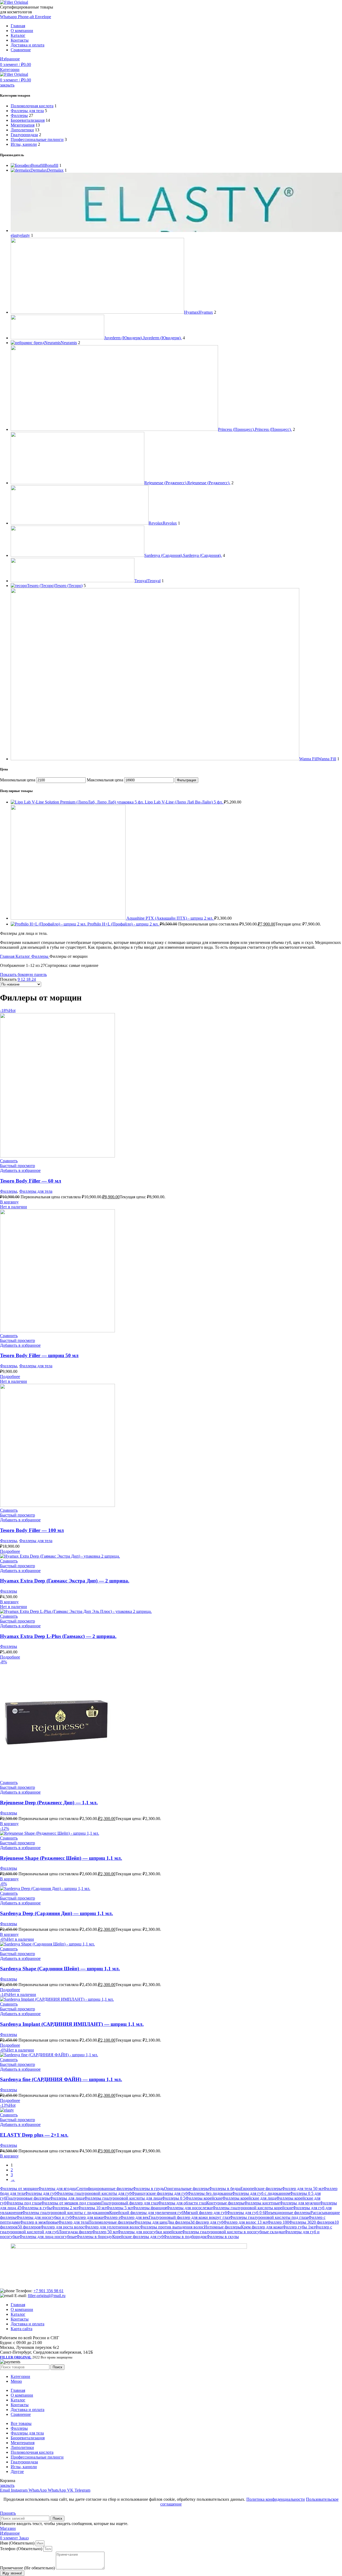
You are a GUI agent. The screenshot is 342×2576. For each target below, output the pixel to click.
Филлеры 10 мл (92, 2208)
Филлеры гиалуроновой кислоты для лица (123, 2198)
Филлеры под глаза (24, 2203)
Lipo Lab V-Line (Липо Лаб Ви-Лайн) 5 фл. (184, 802)
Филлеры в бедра (225, 2189)
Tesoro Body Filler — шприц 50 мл (39, 1355)
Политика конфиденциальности (276, 2499)
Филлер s (112, 2217)
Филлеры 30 (300, 2222)
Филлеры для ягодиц (57, 2189)
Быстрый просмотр (18, 1166)
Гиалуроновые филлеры (28, 2198)
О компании (22, 2309)
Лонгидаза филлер (75, 2232)
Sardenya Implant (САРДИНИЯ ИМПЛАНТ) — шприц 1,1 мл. (72, 2024)
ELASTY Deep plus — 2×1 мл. (34, 2135)
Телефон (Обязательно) (22, 2549)
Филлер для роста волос (63, 2227)
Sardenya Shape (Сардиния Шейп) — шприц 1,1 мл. (60, 1969)
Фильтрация (186, 780)
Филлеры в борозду (94, 2237)
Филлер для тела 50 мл (303, 2189)
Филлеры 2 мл (65, 2208)
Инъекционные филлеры (288, 2213)
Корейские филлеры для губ (138, 2237)
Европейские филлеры (261, 2189)
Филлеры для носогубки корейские (150, 2232)
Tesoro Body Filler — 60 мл (31, 1181)
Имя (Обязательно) (18, 2543)
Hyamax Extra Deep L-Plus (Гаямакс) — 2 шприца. (58, 1636)
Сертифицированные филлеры (105, 2189)
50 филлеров (29, 2227)
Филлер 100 (278, 2222)
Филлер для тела (73, 2222)
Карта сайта (22, 2329)
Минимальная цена (18, 780)
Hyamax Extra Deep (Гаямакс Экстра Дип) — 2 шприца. (65, 1581)
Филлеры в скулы (223, 2237)
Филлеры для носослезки (189, 2208)
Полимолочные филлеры (111, 2222)
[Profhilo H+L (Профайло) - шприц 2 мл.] (49, 924)
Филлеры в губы (37, 2208)
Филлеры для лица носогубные (48, 2237)
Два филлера (179, 2222)
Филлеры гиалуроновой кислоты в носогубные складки (233, 2232)
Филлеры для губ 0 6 (246, 2213)
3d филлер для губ (207, 2222)
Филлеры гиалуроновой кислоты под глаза (269, 2217)
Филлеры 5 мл (119, 2208)
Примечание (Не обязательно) (28, 2568)
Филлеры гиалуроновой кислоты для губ (94, 2193)
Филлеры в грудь (148, 2189)
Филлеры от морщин (19, 2189)
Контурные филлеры (225, 2203)
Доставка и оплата (28, 2324)
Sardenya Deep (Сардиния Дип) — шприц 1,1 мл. (57, 1913)
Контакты (20, 2319)
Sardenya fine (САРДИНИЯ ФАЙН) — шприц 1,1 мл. (61, 2079)
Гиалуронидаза (24, 135)
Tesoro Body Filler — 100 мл (32, 1530)
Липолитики (22, 130)
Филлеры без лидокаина (210, 2193)
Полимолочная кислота (32, 106)
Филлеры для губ (41, 2193)
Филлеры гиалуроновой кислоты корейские (253, 2208)
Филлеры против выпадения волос (172, 2227)
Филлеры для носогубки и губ (44, 2217)
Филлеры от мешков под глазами (71, 2203)
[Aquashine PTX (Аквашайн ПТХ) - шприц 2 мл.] (69, 918)
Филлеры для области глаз (182, 2203)
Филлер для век (135, 2217)
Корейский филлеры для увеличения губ (146, 2213)
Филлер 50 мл (105, 2232)
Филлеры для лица (67, 2198)
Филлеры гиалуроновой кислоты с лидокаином (66, 2213)
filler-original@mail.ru (47, 2296)
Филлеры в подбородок (185, 2237)
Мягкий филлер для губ (205, 2213)
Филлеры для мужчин (300, 2203)
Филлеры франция (149, 2208)
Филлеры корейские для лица (249, 2198)
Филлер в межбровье (39, 2222)
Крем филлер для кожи (262, 2227)
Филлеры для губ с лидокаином (261, 2193)
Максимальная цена (105, 780)
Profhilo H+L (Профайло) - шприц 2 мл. (124, 924)
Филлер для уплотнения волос (112, 2227)
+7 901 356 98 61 (48, 2291)
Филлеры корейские (204, 2198)
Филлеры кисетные (262, 2203)
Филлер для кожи (88, 2217)
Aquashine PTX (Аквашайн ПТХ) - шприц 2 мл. (170, 918)
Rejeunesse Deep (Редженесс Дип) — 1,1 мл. (49, 1803)
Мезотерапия (23, 125)
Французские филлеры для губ (160, 2193)
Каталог (23, 956)
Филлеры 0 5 (174, 2198)
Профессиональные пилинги (37, 139)
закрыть (7, 85)
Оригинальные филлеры (186, 2189)
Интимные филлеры (222, 2227)
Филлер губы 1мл (299, 2227)
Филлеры (19, 115)
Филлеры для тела (27, 111)
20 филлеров (323, 2222)
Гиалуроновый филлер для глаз (130, 2203)
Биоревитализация (28, 120)
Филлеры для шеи (151, 2222)
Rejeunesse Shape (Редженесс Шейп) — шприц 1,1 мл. (61, 1858)
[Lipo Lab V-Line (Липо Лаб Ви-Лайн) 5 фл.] (78, 802)
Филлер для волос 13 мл (245, 2222)
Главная (8, 956)
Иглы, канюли (24, 144)
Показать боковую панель (23, 974)
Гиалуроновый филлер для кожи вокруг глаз (189, 2217)
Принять (8, 2513)
